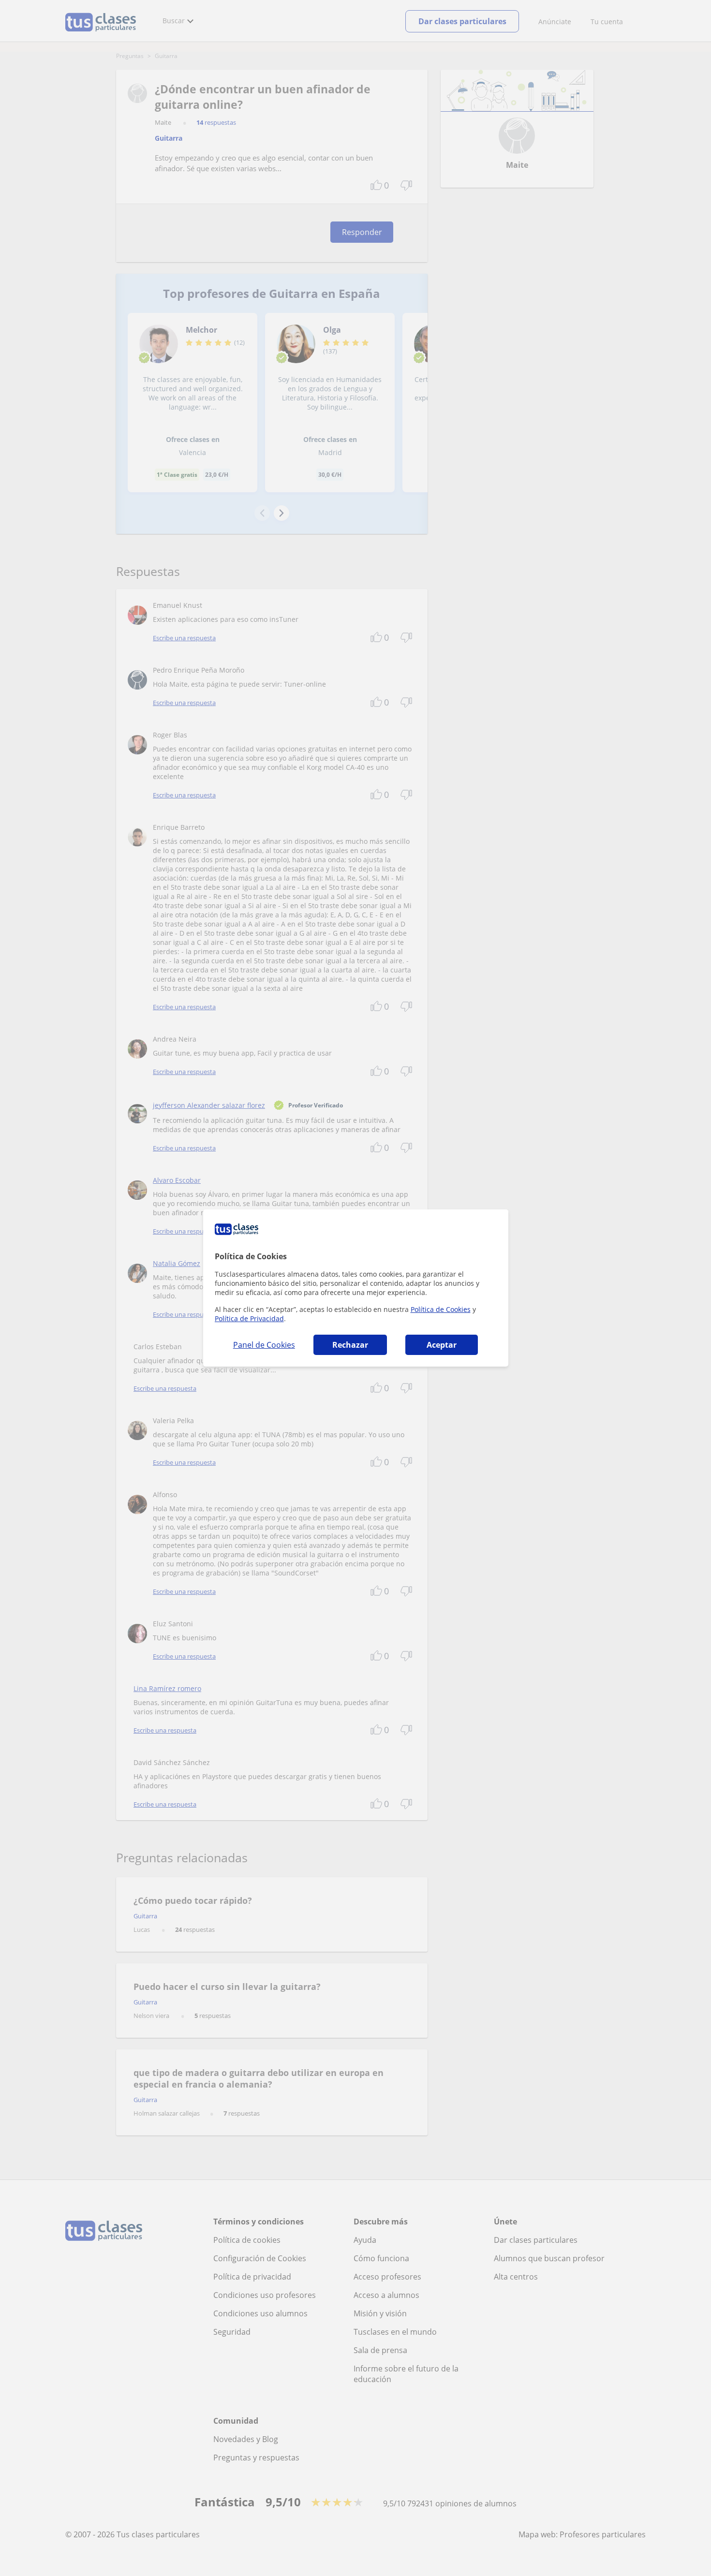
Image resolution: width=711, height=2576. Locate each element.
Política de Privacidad (249, 1318)
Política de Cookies (441, 1309)
